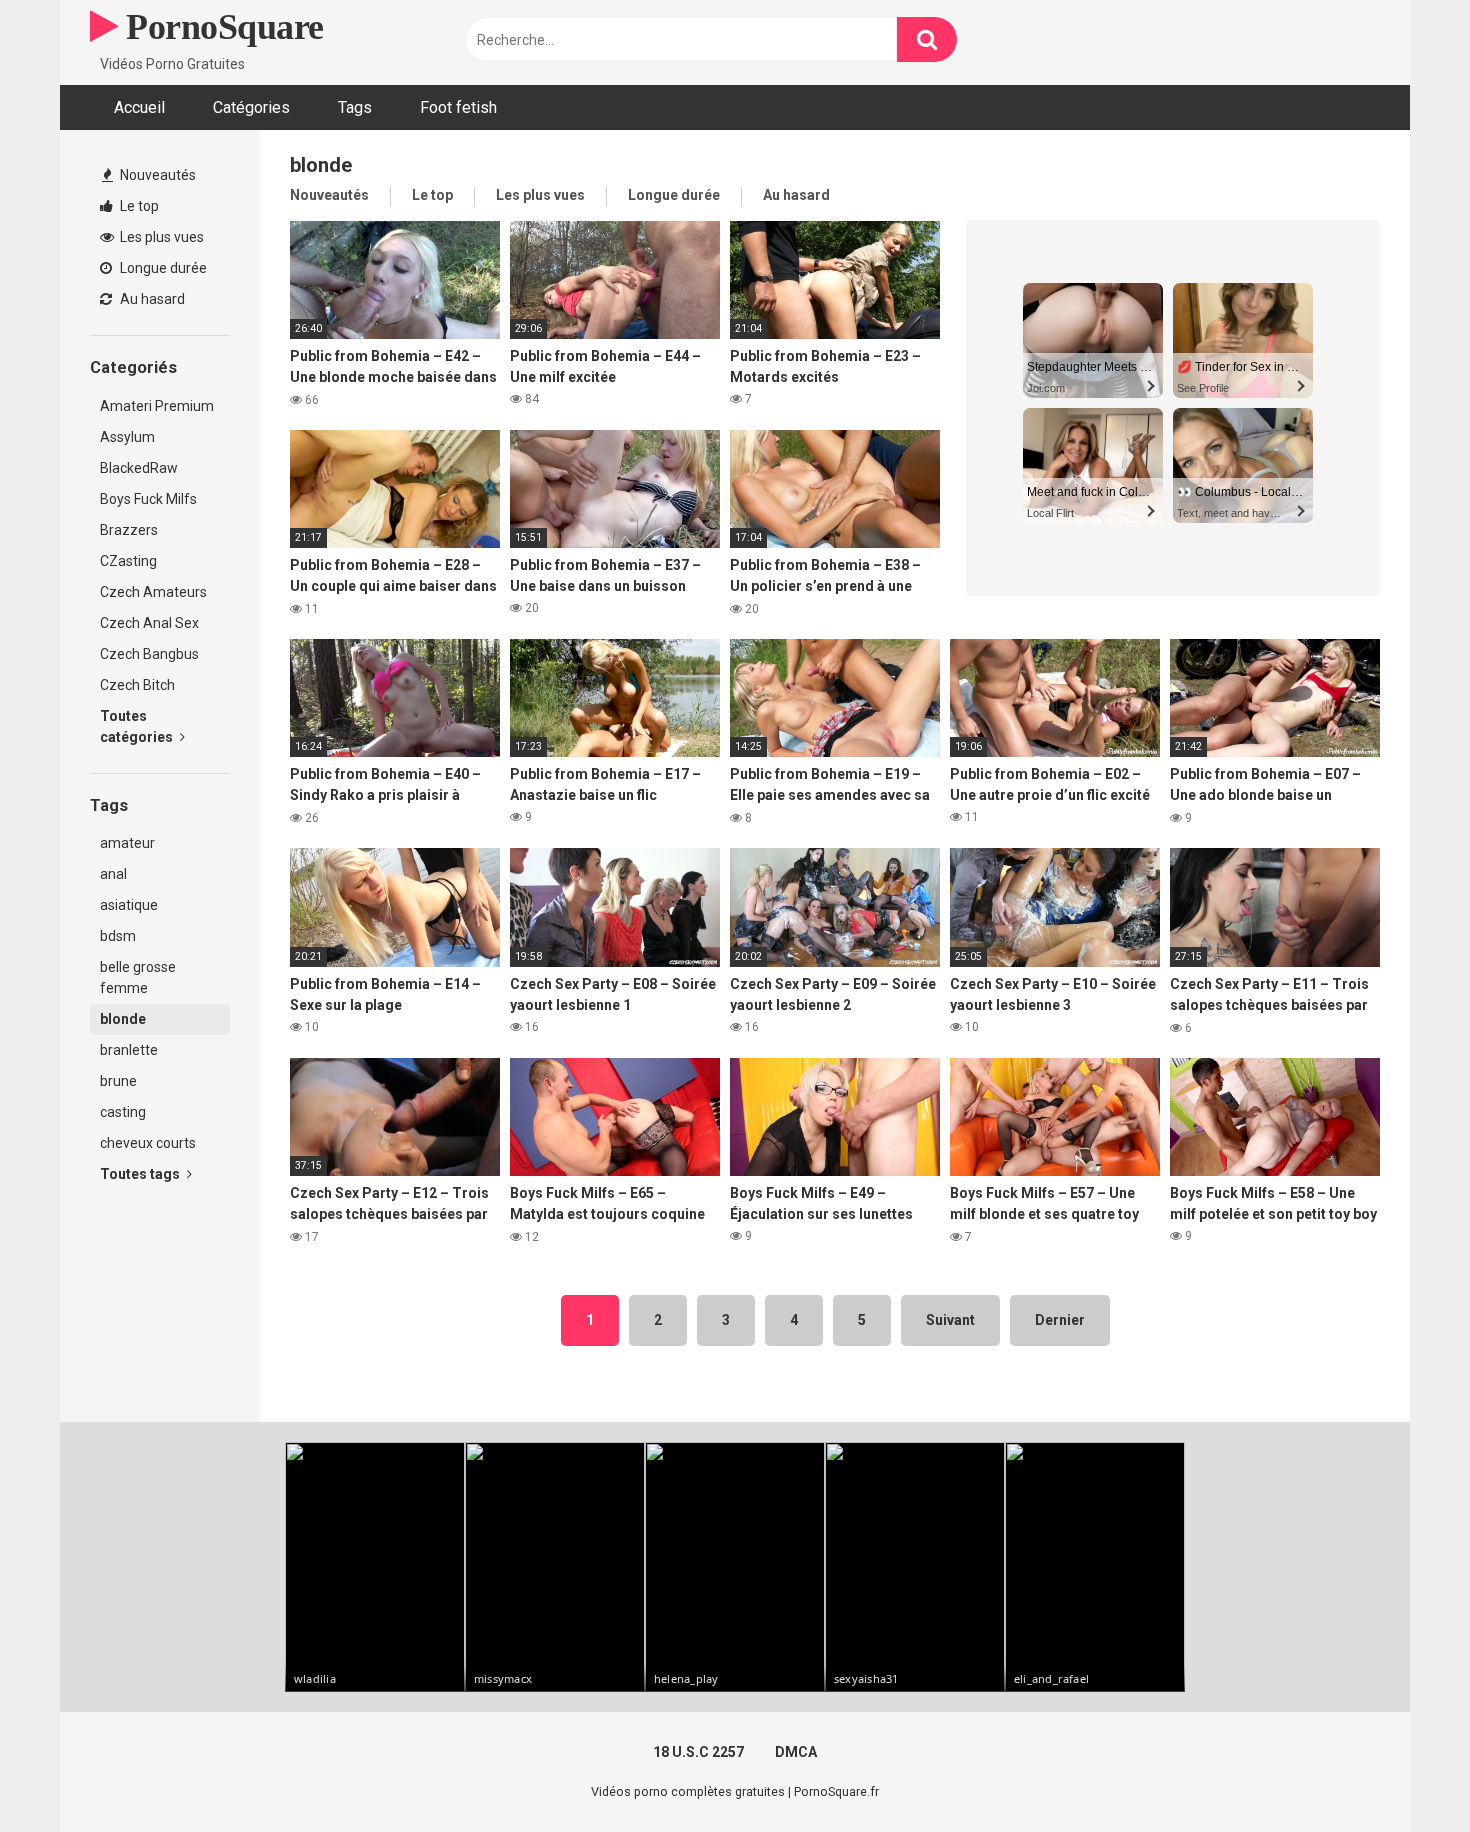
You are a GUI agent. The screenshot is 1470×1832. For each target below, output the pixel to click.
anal (113, 874)
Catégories (251, 107)
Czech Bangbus (149, 654)
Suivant (950, 1320)
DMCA (796, 1752)
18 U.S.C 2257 (698, 1752)
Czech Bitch (137, 685)
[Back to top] (1403, 1771)
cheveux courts (148, 1143)
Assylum (127, 437)
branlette (129, 1050)
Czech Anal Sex (149, 623)
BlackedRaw (139, 468)
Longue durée (162, 268)
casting (123, 1112)
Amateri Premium (157, 406)
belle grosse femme (138, 977)
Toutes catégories (138, 726)
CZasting (128, 561)
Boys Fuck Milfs (148, 499)
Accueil (139, 107)
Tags (355, 107)
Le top (138, 206)
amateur (127, 843)
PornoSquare (221, 27)
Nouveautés (156, 175)
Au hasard (151, 299)
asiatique (129, 905)
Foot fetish (458, 107)
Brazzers (129, 530)
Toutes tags (141, 1174)
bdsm (118, 936)
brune (118, 1081)
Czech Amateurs (153, 592)
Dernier (1060, 1320)
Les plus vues (160, 237)
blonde (123, 1019)
